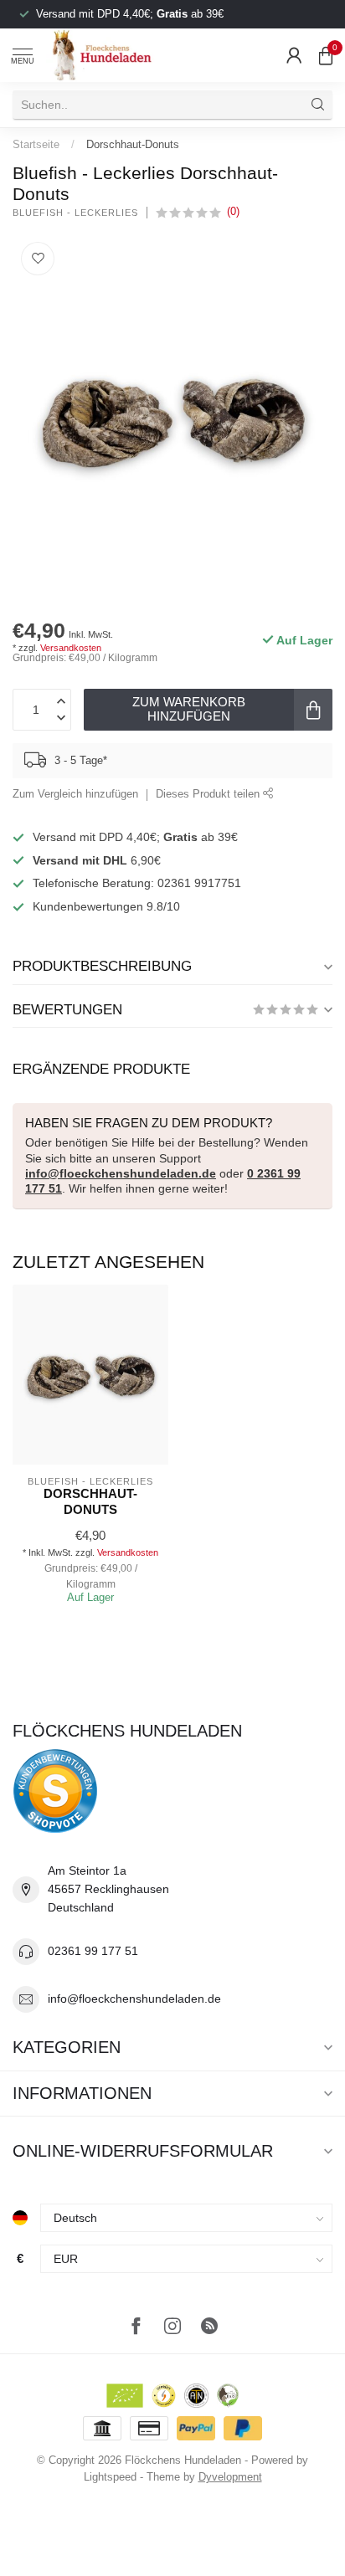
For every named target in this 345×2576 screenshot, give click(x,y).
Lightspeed (110, 2477)
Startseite (36, 144)
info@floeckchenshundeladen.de (121, 1173)
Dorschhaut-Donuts (133, 144)
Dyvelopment (230, 2477)
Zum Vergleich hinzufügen (75, 794)
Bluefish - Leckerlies (75, 213)
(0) (233, 212)
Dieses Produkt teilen (209, 794)
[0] (326, 55)
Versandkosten (71, 648)
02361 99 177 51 (93, 1951)
